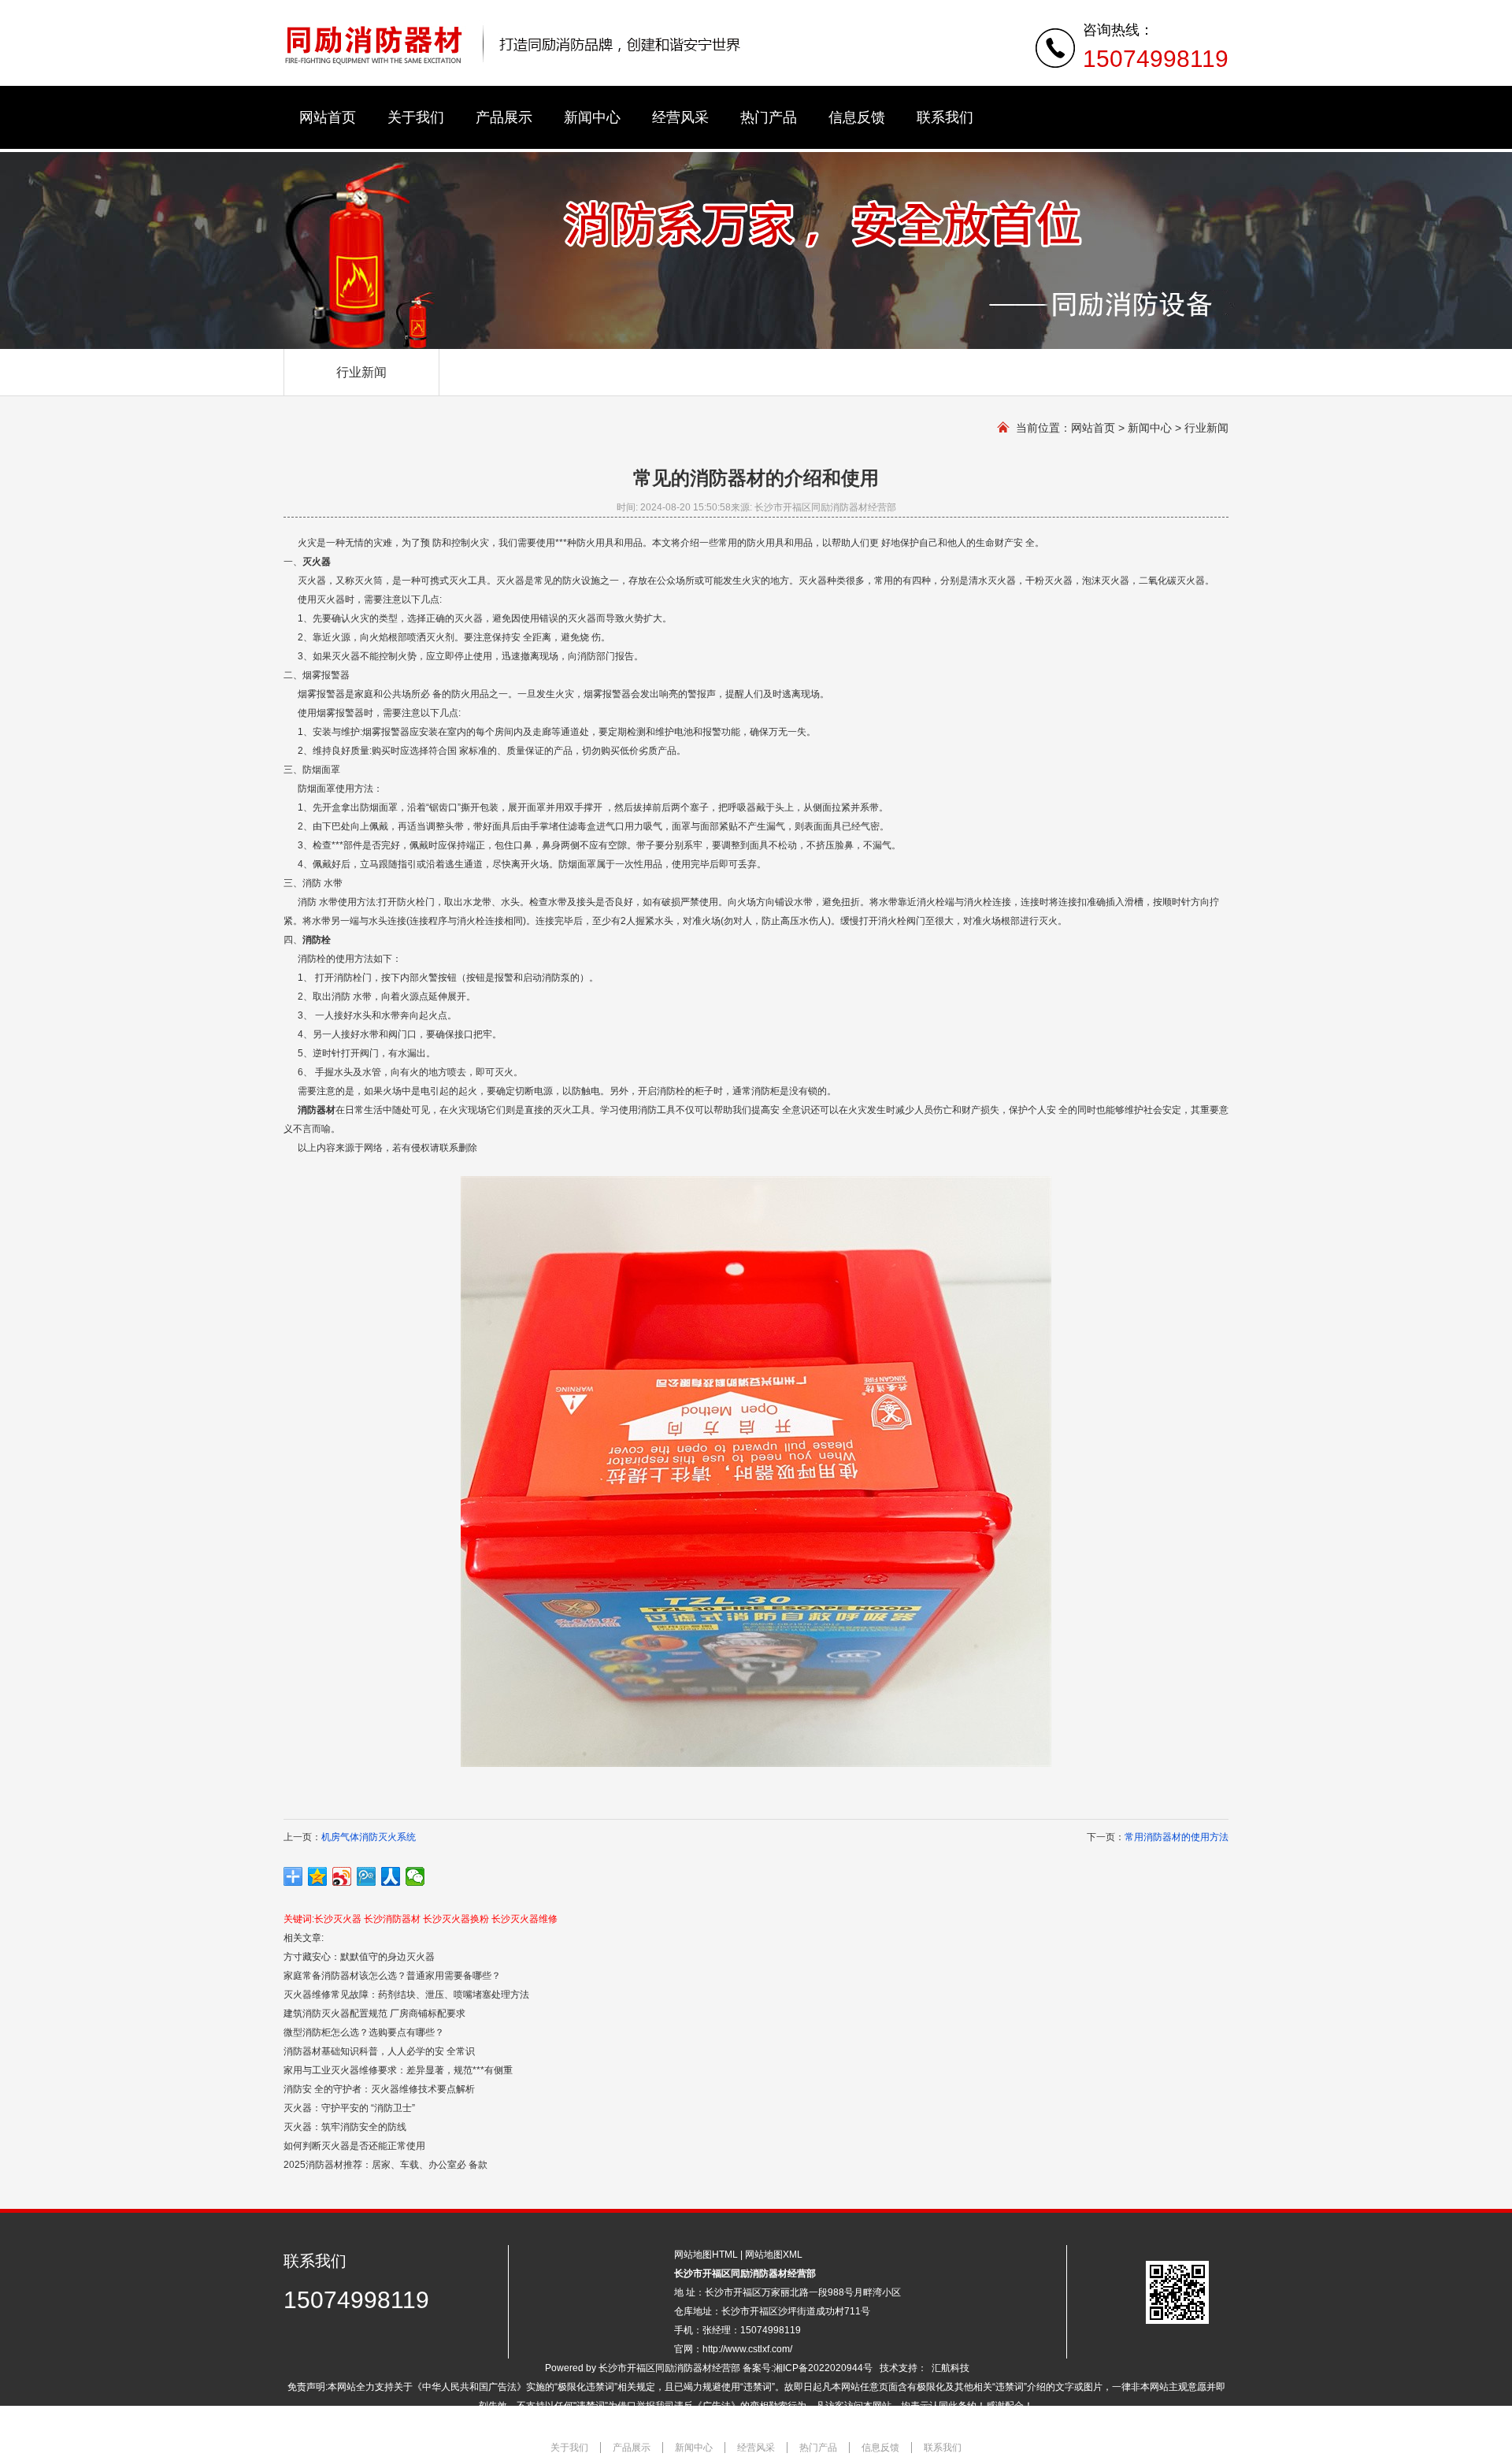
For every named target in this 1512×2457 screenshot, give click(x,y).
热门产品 (818, 2448)
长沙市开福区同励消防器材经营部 (669, 2368)
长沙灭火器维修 (524, 1919)
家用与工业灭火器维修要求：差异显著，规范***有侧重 (398, 2070)
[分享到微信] (415, 1876)
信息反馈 (880, 2448)
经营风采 (756, 2448)
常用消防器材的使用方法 (1177, 1837)
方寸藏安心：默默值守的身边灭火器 (359, 1957)
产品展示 (632, 2448)
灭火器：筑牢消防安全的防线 (345, 2127)
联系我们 (943, 2448)
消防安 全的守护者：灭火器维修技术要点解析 (379, 2089)
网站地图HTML (706, 2255)
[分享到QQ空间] (318, 1876)
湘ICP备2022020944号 (823, 2368)
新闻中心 (1150, 428)
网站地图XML (774, 2255)
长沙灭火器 (338, 1919)
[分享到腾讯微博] (367, 1876)
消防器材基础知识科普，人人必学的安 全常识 (379, 2051)
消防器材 (317, 1110)
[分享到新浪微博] (342, 1876)
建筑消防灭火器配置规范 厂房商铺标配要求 (374, 2013)
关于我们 (569, 2448)
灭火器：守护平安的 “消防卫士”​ (349, 2108)
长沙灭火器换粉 (456, 1919)
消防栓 (317, 940)
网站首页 (1093, 428)
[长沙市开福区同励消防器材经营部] (514, 64)
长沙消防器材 (392, 1919)
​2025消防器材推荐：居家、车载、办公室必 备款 (385, 2165)
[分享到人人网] (391, 1876)
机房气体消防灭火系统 (369, 1837)
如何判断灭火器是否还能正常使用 (354, 2146)
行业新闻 (361, 372)
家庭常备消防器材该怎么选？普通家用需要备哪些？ (392, 1976)
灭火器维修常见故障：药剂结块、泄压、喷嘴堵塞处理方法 (406, 1995)
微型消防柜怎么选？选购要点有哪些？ (364, 2032)
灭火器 (317, 562)
